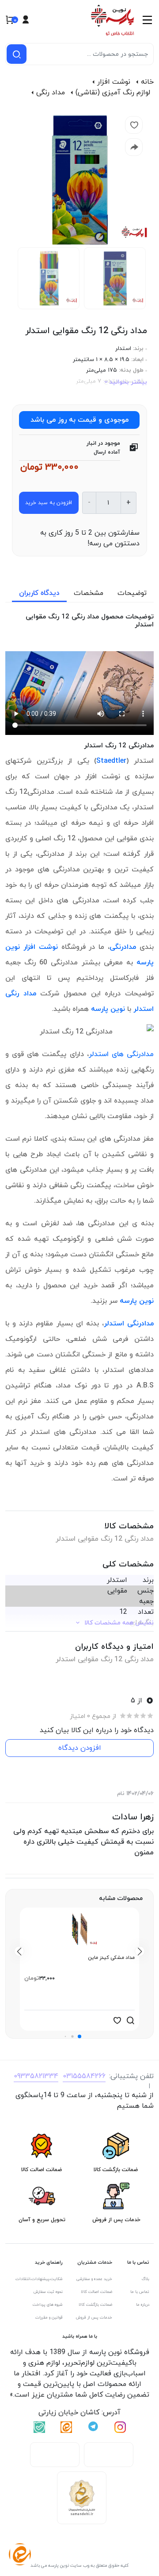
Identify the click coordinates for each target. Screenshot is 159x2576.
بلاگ (146, 2279)
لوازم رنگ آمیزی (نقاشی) (113, 93)
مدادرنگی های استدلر (121, 1054)
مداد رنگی (51, 93)
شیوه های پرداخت (48, 2305)
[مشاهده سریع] (130, 2020)
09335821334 (36, 2076)
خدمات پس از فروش (94, 2318)
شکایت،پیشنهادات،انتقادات (39, 2279)
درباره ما (143, 2305)
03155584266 (84, 2076)
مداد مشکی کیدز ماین (111, 1958)
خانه (147, 82)
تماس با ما (140, 2292)
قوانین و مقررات (49, 2318)
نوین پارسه (108, 1009)
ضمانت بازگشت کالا (95, 2305)
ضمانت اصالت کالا (97, 2292)
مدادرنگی (123, 947)
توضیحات (132, 593)
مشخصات (89, 593)
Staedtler (111, 761)
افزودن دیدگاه (80, 1748)
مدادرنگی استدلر (129, 1324)
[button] (79, 2036)
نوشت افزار (114, 82)
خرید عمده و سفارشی (94, 2279)
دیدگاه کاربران (39, 593)
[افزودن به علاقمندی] (117, 2020)
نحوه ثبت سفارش (48, 2292)
